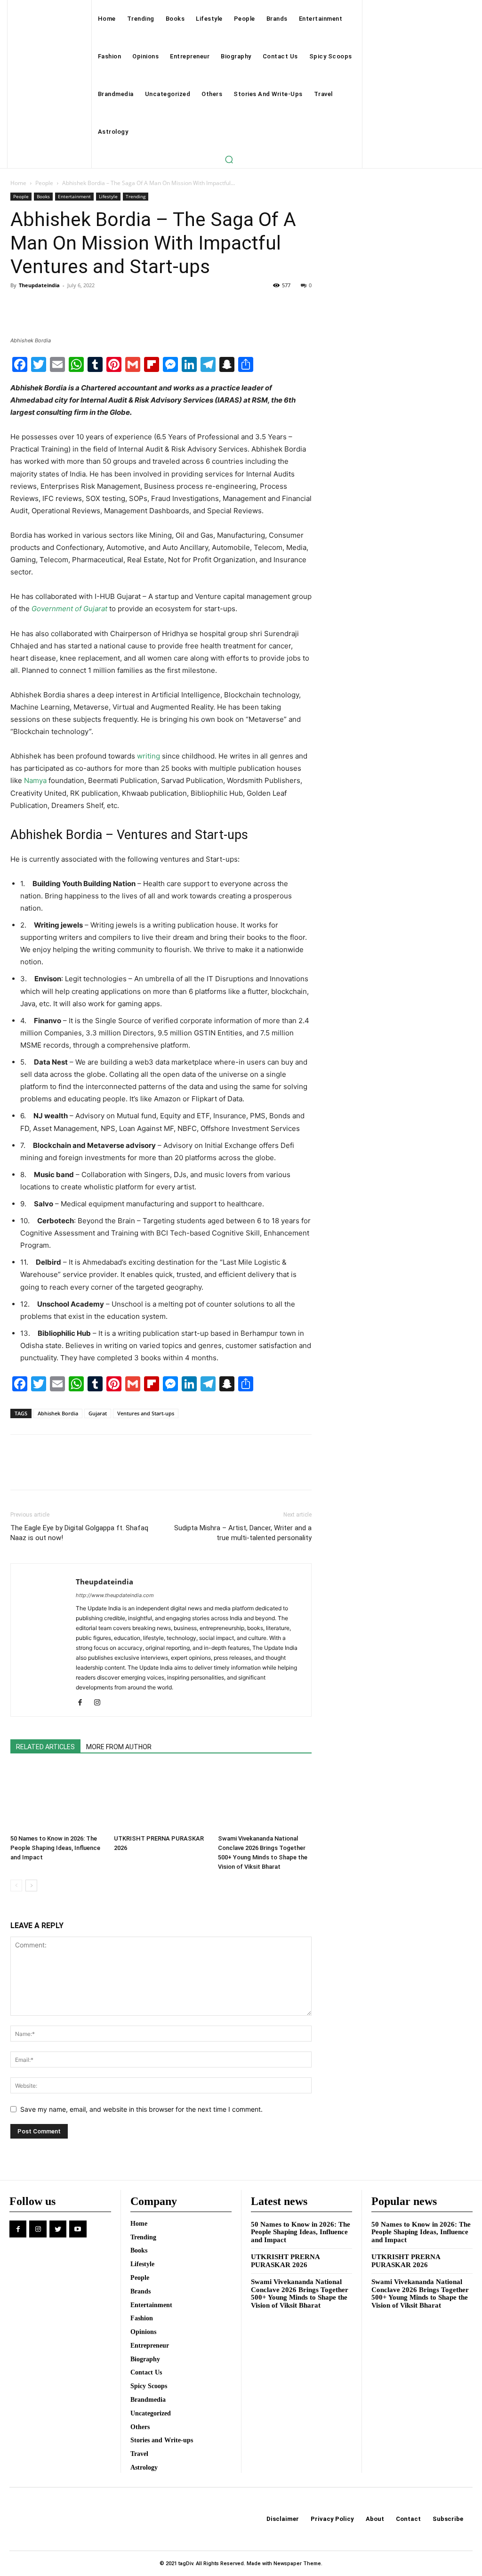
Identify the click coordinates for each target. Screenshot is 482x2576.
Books (43, 196)
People (44, 183)
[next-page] (31, 1886)
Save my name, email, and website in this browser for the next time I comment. (141, 2109)
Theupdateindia (39, 285)
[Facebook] (20, 307)
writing (149, 756)
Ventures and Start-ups (146, 1413)
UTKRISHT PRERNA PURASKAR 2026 (285, 2261)
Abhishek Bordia (58, 1413)
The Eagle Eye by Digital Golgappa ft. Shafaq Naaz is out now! (79, 1533)
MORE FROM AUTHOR (119, 1747)
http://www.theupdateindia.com (115, 1595)
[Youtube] (78, 2229)
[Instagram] (100, 1703)
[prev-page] (16, 1886)
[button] (229, 159)
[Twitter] (41, 307)
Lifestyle (108, 196)
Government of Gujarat (69, 609)
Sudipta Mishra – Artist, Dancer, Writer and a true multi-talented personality (243, 1533)
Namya (35, 780)
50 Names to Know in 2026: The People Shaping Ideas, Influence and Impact (55, 1848)
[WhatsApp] (85, 307)
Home (18, 183)
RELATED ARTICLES (45, 1747)
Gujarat (98, 1413)
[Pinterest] (63, 307)
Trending (136, 196)
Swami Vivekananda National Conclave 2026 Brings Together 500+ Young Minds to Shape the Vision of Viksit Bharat (300, 2293)
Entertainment (74, 196)
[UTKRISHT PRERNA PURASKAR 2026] (161, 1798)
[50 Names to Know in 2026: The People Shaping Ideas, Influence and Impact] (57, 1798)
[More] (107, 307)
